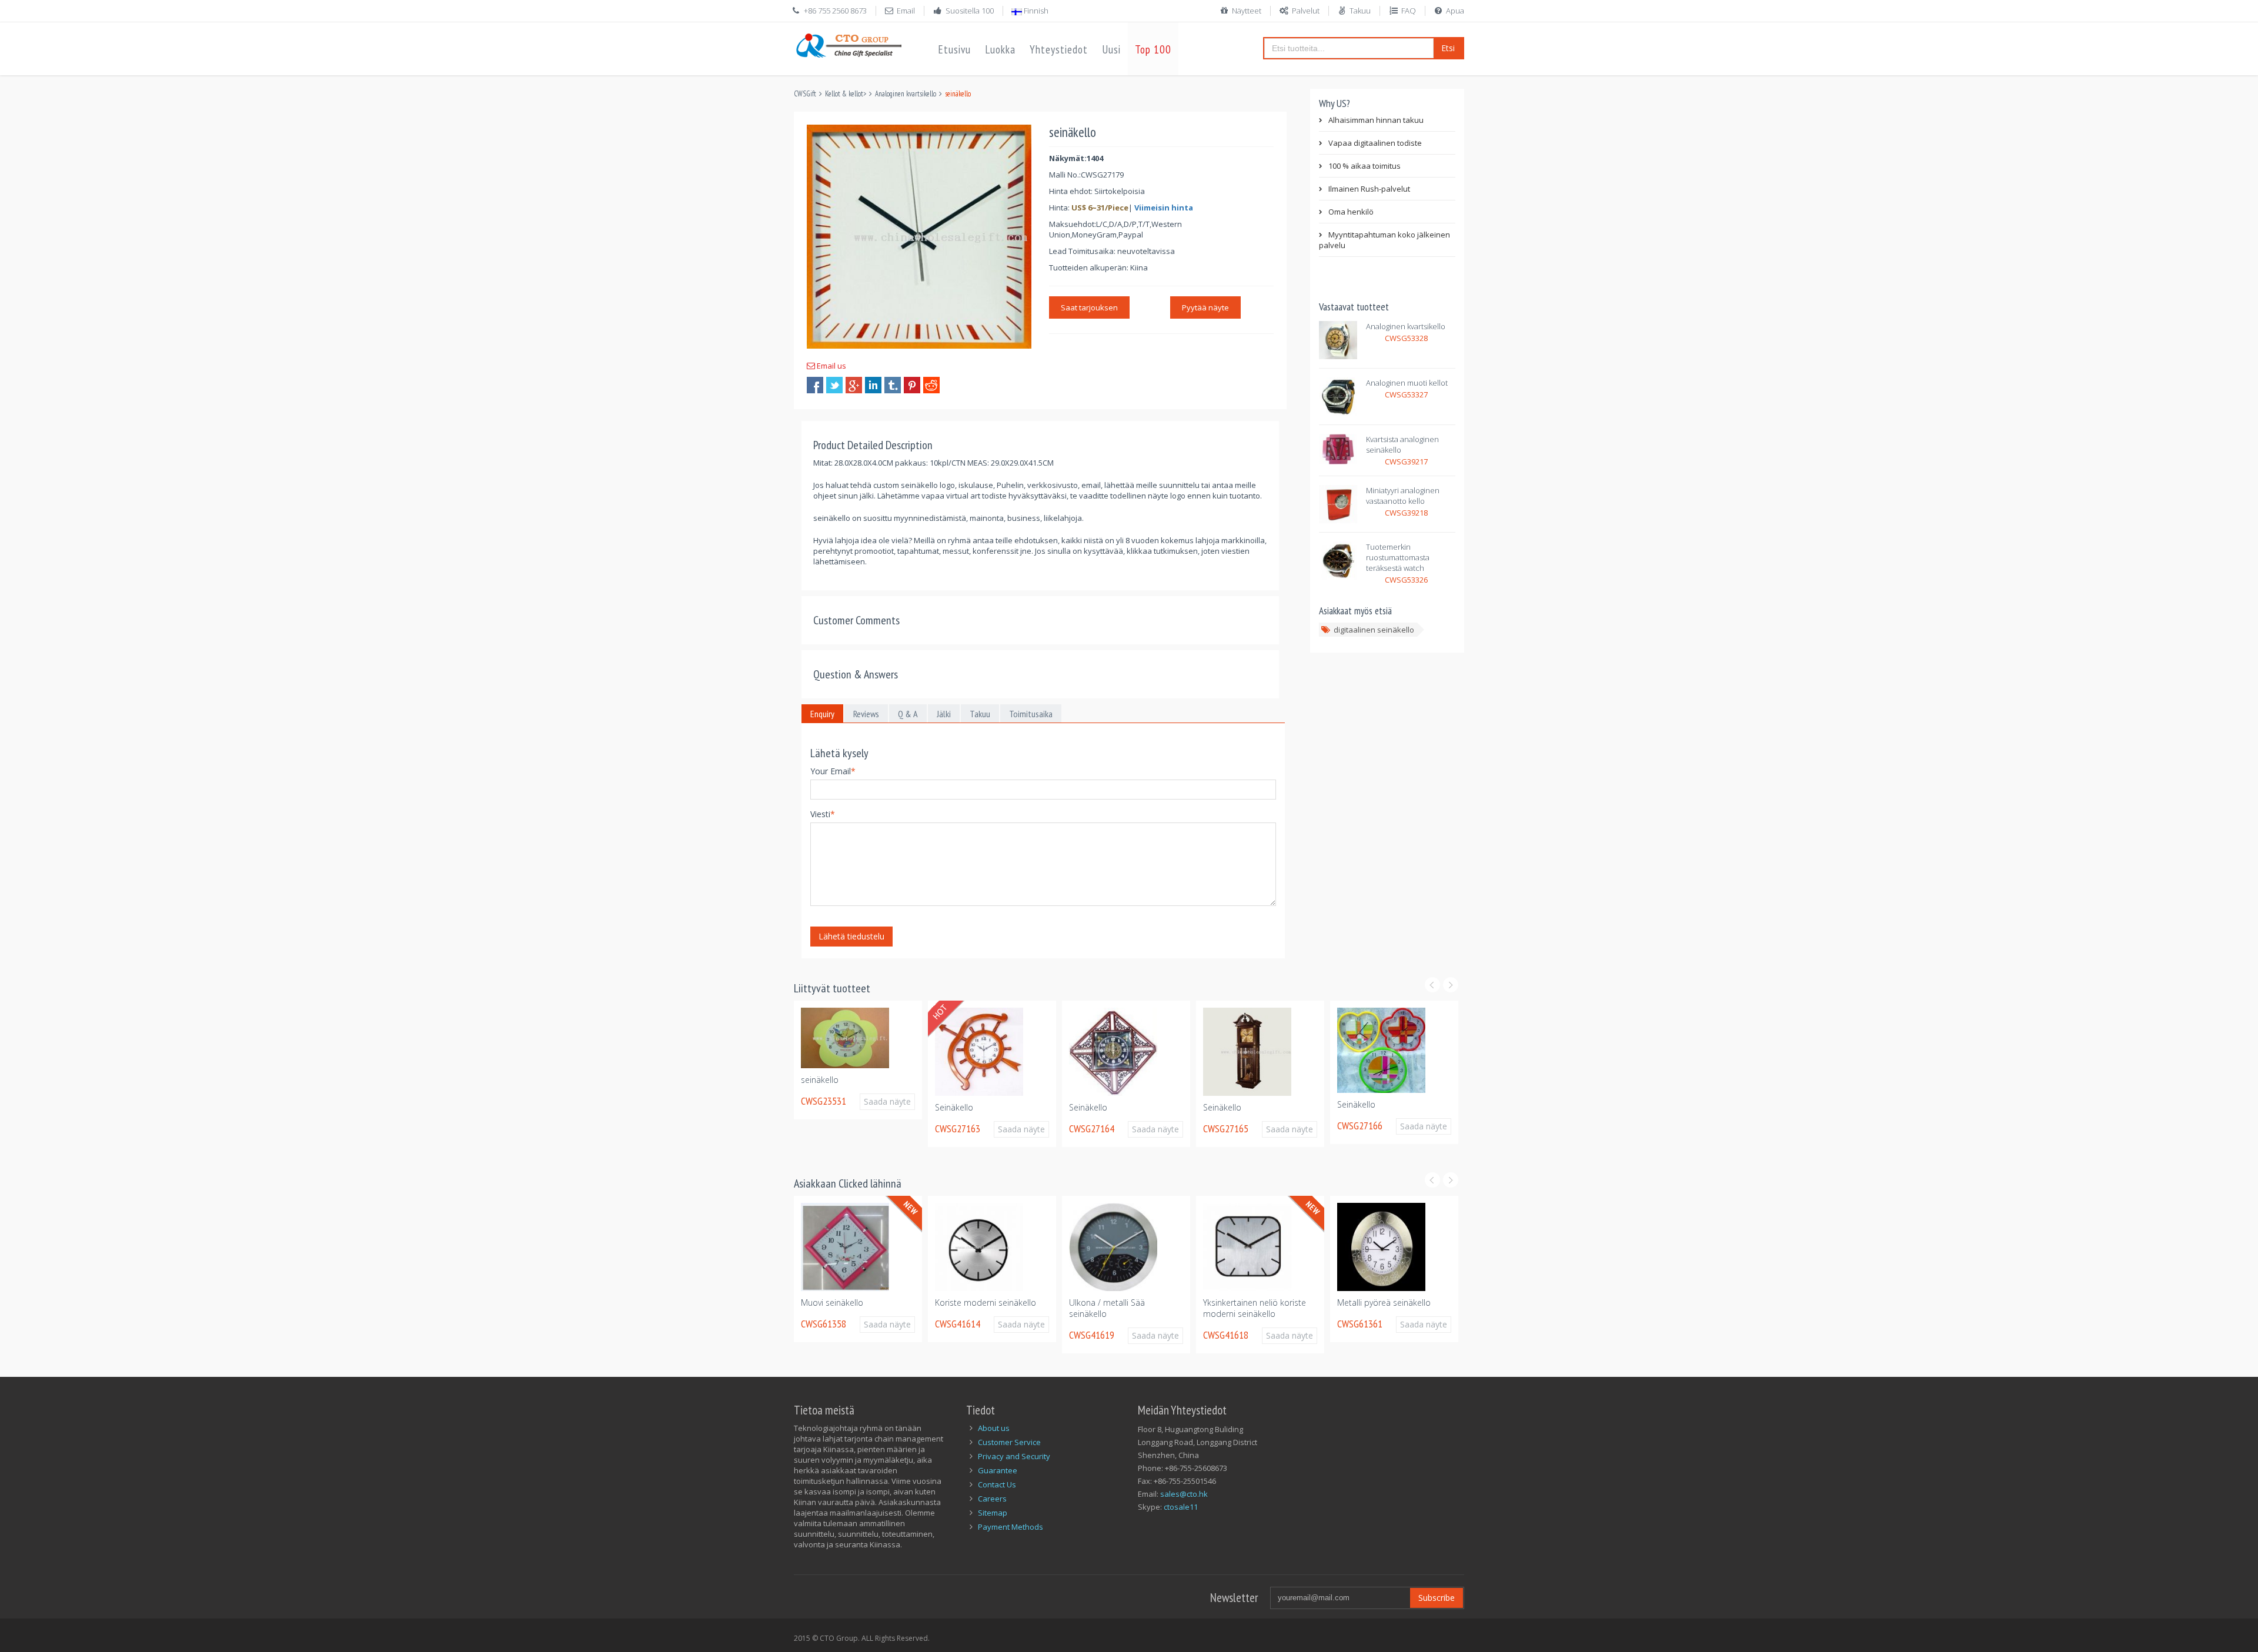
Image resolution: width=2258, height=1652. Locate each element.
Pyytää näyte (1205, 307)
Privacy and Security (1014, 1456)
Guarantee (998, 1470)
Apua (1455, 11)
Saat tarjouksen (1089, 307)
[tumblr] (893, 385)
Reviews (866, 714)
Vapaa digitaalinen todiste (1375, 143)
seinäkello (810, 1080)
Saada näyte (884, 1101)
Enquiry (822, 714)
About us (994, 1428)
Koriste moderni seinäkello (986, 1302)
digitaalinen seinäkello (1374, 630)
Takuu (1360, 11)
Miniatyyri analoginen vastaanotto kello (1403, 496)
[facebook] (815, 385)
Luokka (1000, 49)
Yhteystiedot (1059, 49)
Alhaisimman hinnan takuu (1376, 120)
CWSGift (805, 94)
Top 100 (1153, 49)
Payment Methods (1011, 1527)
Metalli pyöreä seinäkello (1384, 1302)
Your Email (833, 771)
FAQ (1409, 11)
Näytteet (1247, 11)
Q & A (908, 714)
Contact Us (997, 1484)
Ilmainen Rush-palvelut (1369, 189)
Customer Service (1009, 1442)
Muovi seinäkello (832, 1302)
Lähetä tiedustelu (851, 936)
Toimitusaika (1031, 714)
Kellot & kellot (844, 94)
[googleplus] (854, 385)
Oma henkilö (1351, 212)
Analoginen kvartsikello (906, 94)
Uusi (1111, 49)
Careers (992, 1499)
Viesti (823, 814)
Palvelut (1306, 11)
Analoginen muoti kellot (1407, 383)
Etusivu (954, 49)
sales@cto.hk (1184, 1494)
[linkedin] (873, 385)
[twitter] (834, 385)
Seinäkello (945, 1107)
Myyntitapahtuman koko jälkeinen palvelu (1384, 240)
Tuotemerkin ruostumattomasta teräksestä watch (1398, 557)
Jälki (944, 714)
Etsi (1448, 48)
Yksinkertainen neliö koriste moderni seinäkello (1255, 1308)
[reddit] (931, 385)
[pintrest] (912, 385)
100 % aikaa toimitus (1365, 166)
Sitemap (993, 1513)
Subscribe (1437, 1598)
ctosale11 (1181, 1507)
